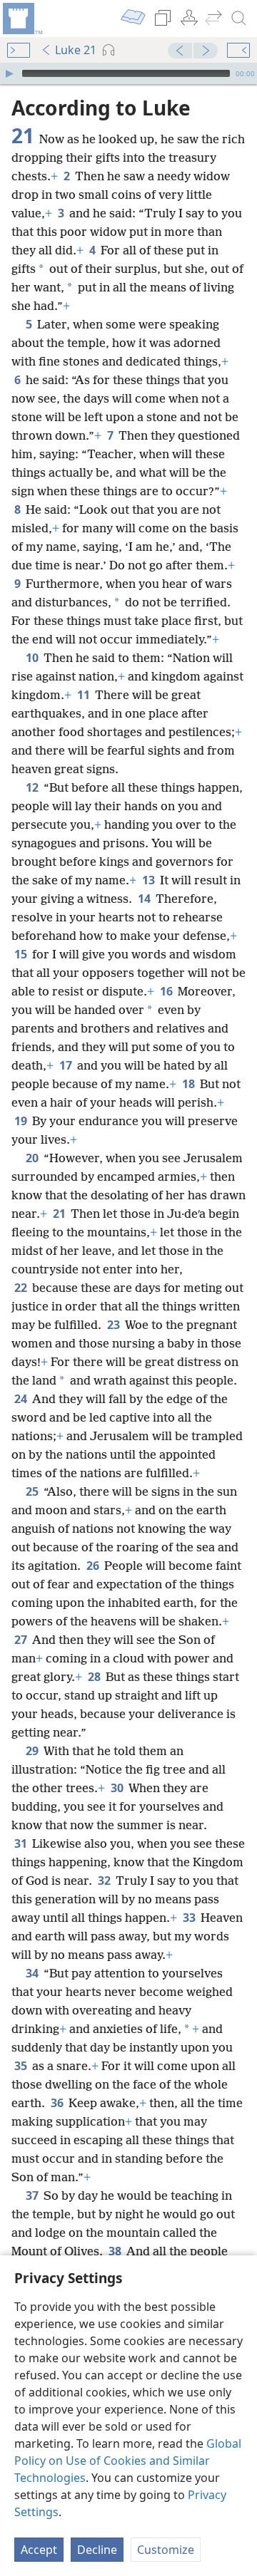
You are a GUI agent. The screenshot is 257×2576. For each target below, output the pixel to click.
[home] (21, 19)
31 (22, 1843)
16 (167, 991)
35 (22, 2066)
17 (67, 1065)
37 (33, 2195)
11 (85, 695)
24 (22, 1399)
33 (190, 1918)
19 (22, 1121)
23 (115, 1325)
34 (33, 1973)
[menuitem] (21, 19)
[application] (128, 73)
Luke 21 (76, 50)
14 (145, 899)
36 (58, 2103)
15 (22, 954)
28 (95, 1677)
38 (116, 2251)
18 (190, 1084)
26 (94, 1566)
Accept (39, 2550)
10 (33, 658)
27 (22, 1640)
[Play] (9, 73)
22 (22, 1288)
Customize (166, 2550)
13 (150, 880)
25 (33, 1491)
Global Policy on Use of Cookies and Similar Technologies (128, 2461)
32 (105, 1881)
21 (60, 1214)
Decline (97, 2550)
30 (118, 1788)
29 (33, 1751)
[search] (239, 19)
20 (33, 1158)
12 (33, 787)
